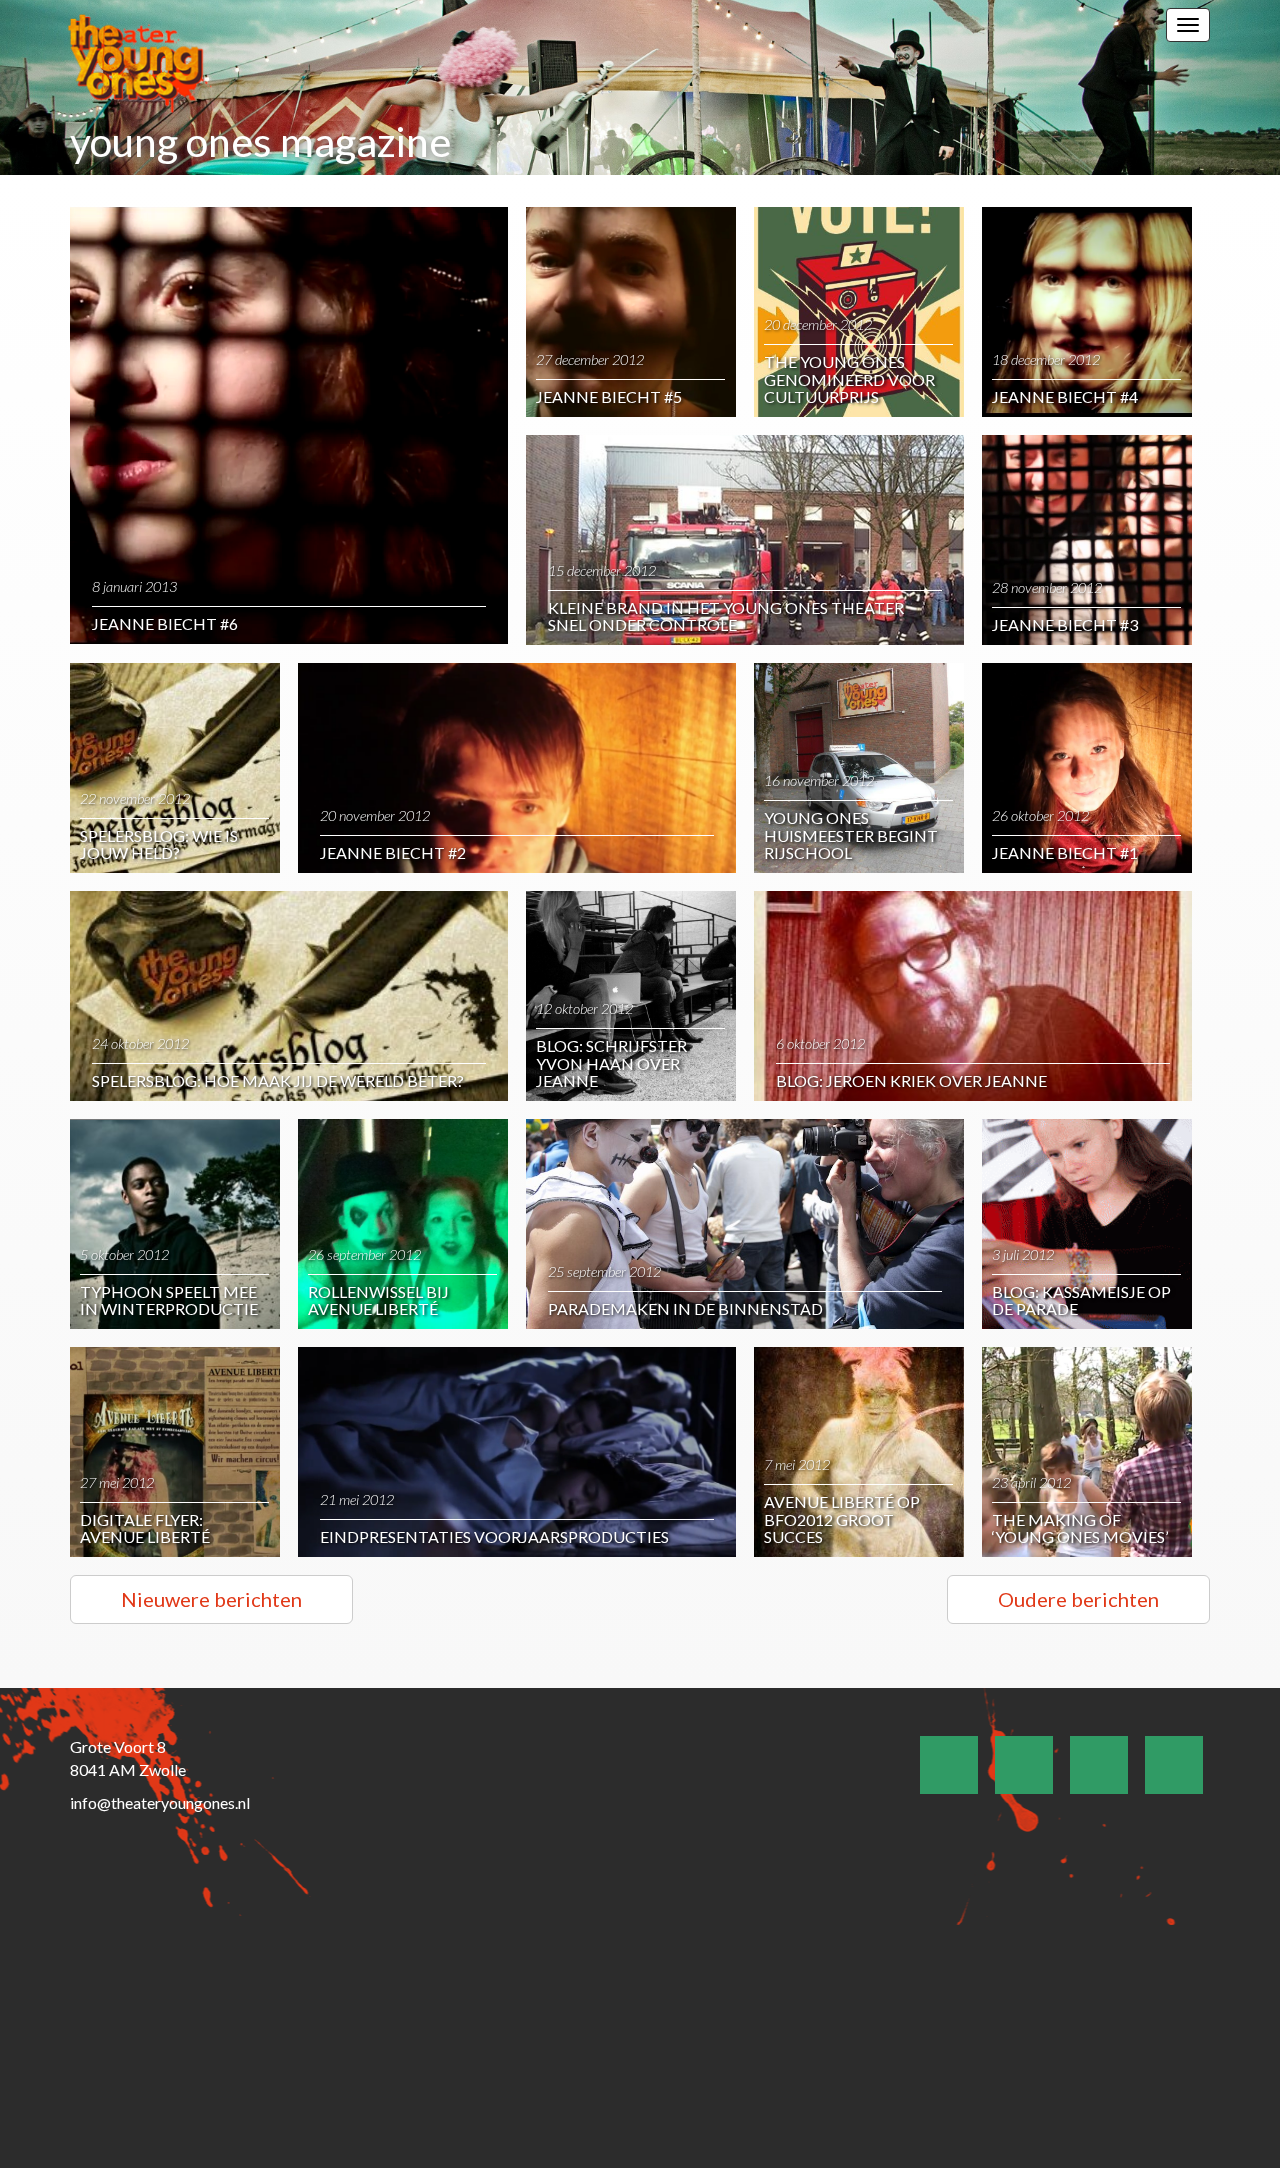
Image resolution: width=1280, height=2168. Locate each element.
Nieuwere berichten (211, 1599)
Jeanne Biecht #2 (393, 852)
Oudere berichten (1078, 1599)
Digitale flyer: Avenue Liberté (145, 1528)
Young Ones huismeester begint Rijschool (851, 835)
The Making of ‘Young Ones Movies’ (1080, 1528)
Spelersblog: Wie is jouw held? (159, 844)
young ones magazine (260, 141)
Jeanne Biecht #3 (1065, 624)
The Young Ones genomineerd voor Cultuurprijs (849, 379)
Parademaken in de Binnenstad (685, 1308)
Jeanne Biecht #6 (165, 623)
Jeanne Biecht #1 (1065, 852)
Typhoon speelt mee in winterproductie (169, 1300)
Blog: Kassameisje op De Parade (1081, 1300)
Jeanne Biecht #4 (1065, 396)
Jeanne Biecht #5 (609, 396)
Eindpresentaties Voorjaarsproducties (494, 1536)
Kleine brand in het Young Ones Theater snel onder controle (726, 616)
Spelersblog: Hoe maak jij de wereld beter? (278, 1080)
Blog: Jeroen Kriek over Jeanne (911, 1080)
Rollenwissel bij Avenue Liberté (378, 1300)
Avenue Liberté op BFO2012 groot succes (842, 1519)
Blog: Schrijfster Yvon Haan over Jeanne (611, 1063)
